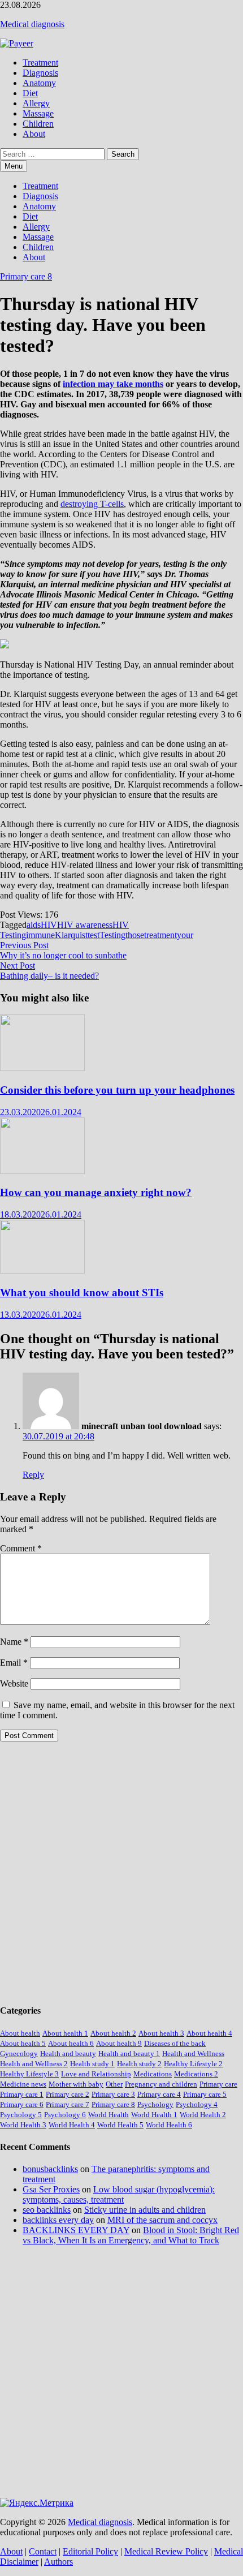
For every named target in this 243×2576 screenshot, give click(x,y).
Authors (58, 2562)
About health (20, 2033)
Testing (112, 935)
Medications (153, 2074)
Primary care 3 (113, 2094)
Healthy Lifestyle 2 (193, 2064)
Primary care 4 (159, 2094)
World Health (109, 2115)
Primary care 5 (205, 2094)
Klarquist (71, 935)
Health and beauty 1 (129, 2054)
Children (38, 124)
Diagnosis (40, 73)
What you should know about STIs (82, 1293)
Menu (14, 166)
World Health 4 (72, 2125)
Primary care (218, 2084)
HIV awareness (85, 925)
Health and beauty (68, 2054)
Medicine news (23, 2084)
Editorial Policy (90, 2551)
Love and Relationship (96, 2074)
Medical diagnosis (32, 24)
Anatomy (39, 83)
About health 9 (119, 2043)
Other (114, 2084)
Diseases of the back (175, 2043)
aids (34, 925)
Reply (33, 1475)
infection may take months (113, 384)
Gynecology (19, 2054)
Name (14, 1642)
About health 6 (71, 2043)
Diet (30, 93)
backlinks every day (58, 2220)
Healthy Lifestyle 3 (29, 2074)
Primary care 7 (68, 2104)
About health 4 (209, 2033)
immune (40, 935)
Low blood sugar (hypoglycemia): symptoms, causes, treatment (119, 2194)
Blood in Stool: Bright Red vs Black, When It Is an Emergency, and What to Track (131, 2235)
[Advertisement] (121, 1872)
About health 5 (23, 2043)
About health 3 (161, 2033)
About (34, 134)
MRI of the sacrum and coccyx (162, 2220)
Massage (38, 113)
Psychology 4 (197, 2104)
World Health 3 (23, 2125)
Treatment (40, 63)
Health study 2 (139, 2064)
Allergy (36, 103)
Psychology (155, 2104)
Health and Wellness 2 (34, 2064)
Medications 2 (196, 2074)
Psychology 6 (65, 2115)
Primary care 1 (22, 2094)
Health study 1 (92, 2064)
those (135, 935)
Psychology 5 (21, 2115)
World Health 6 (169, 2125)
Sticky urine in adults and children (145, 2210)
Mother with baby (76, 2084)
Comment (21, 1548)
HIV (49, 925)
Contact (43, 2551)
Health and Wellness (193, 2054)
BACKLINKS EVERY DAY (76, 2230)
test (94, 935)
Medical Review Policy (166, 2551)
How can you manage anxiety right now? (96, 1192)
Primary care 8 (26, 276)
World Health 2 (203, 2115)
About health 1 (65, 2033)
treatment (160, 935)
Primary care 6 (22, 2104)
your (185, 935)
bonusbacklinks (50, 2169)
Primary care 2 (68, 2094)
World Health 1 (154, 2115)
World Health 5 (120, 2125)
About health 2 (113, 2033)
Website (14, 1683)
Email (14, 1663)
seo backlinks (47, 2210)
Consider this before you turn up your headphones (117, 1090)
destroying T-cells (92, 504)
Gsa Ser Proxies (51, 2189)
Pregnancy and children (161, 2084)
